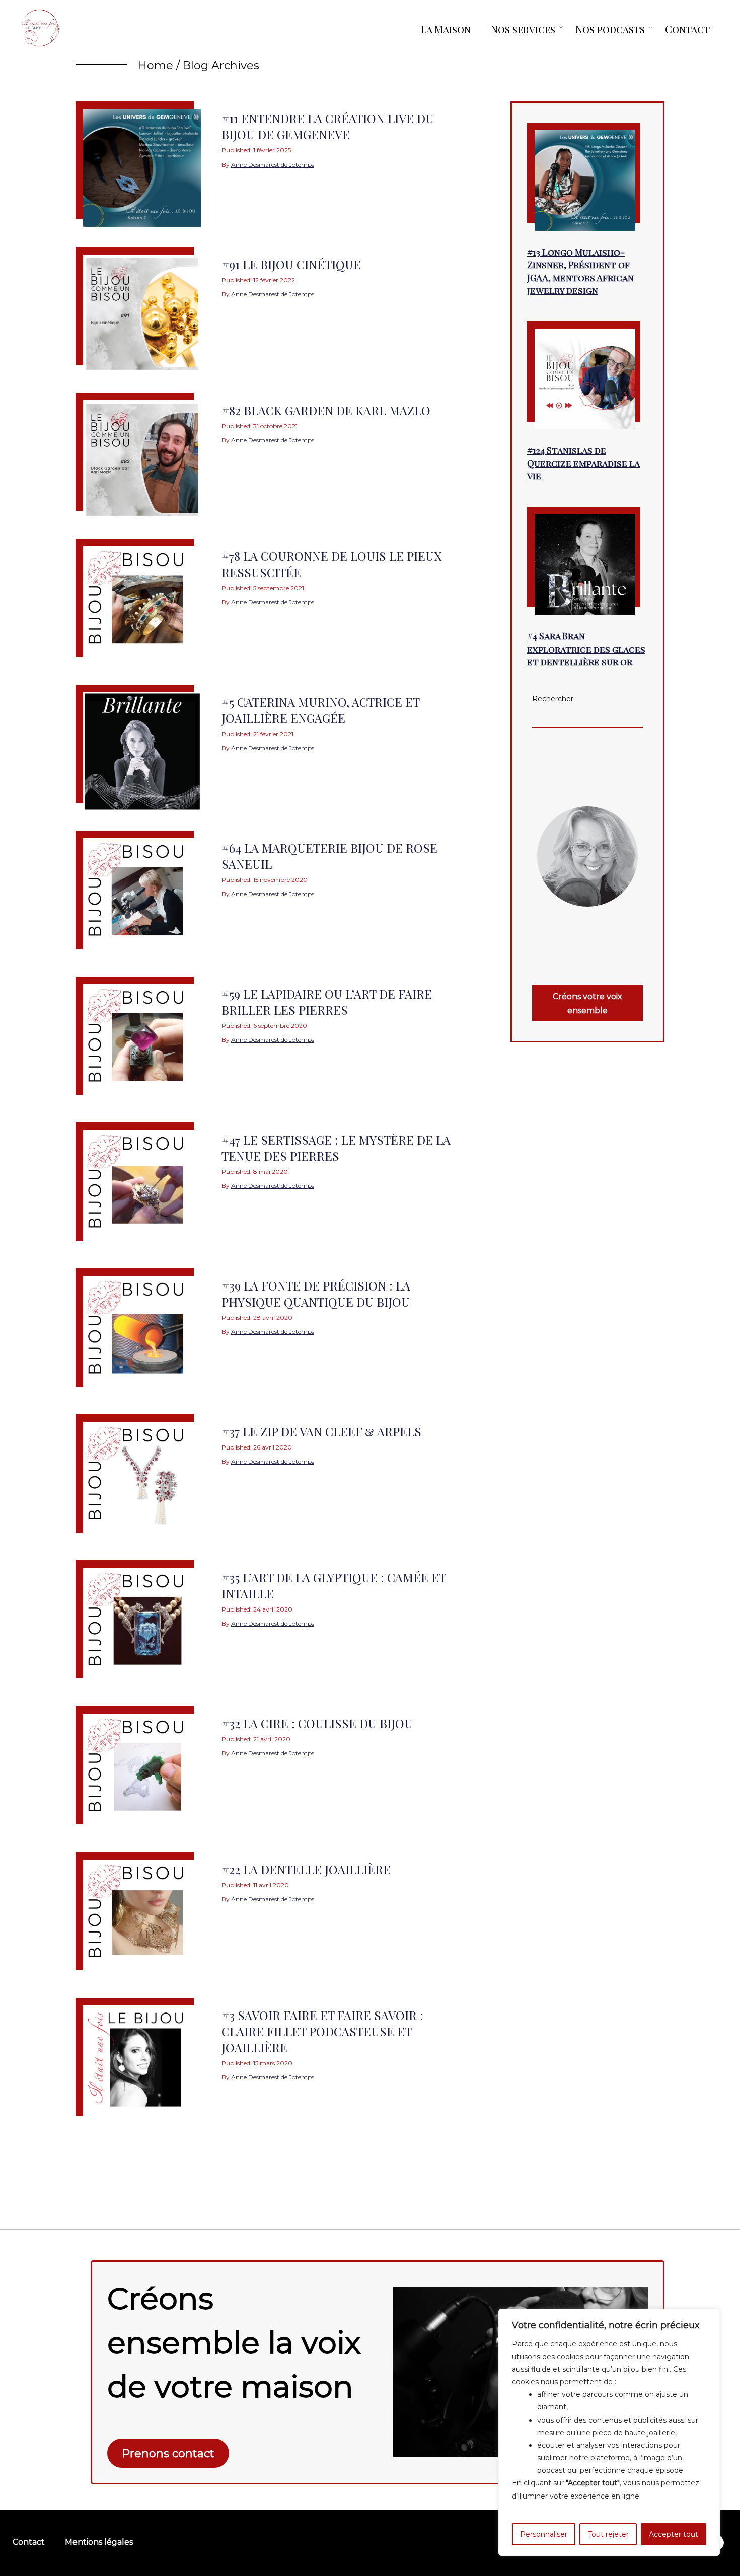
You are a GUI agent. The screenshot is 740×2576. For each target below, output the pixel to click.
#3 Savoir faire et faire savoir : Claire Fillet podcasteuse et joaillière (322, 2031)
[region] (609, 2432)
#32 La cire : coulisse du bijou (317, 1723)
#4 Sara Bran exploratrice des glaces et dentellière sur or (586, 649)
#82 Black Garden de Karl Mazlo (326, 410)
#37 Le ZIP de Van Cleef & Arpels (321, 1431)
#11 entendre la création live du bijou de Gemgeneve (328, 126)
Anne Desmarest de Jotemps (273, 164)
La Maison (446, 29)
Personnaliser (544, 2534)
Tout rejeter (608, 2534)
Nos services (523, 29)
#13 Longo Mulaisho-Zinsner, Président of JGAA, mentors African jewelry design (580, 271)
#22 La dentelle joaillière (306, 1869)
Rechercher (553, 699)
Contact (687, 29)
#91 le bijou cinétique (291, 264)
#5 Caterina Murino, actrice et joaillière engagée (320, 710)
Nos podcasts (610, 29)
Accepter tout (674, 2534)
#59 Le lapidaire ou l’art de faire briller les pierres (327, 1002)
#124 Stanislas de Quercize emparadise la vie (583, 463)
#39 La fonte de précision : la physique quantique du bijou (316, 1294)
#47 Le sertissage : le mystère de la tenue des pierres (336, 1148)
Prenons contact (168, 2453)
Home (155, 66)
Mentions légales (99, 2542)
